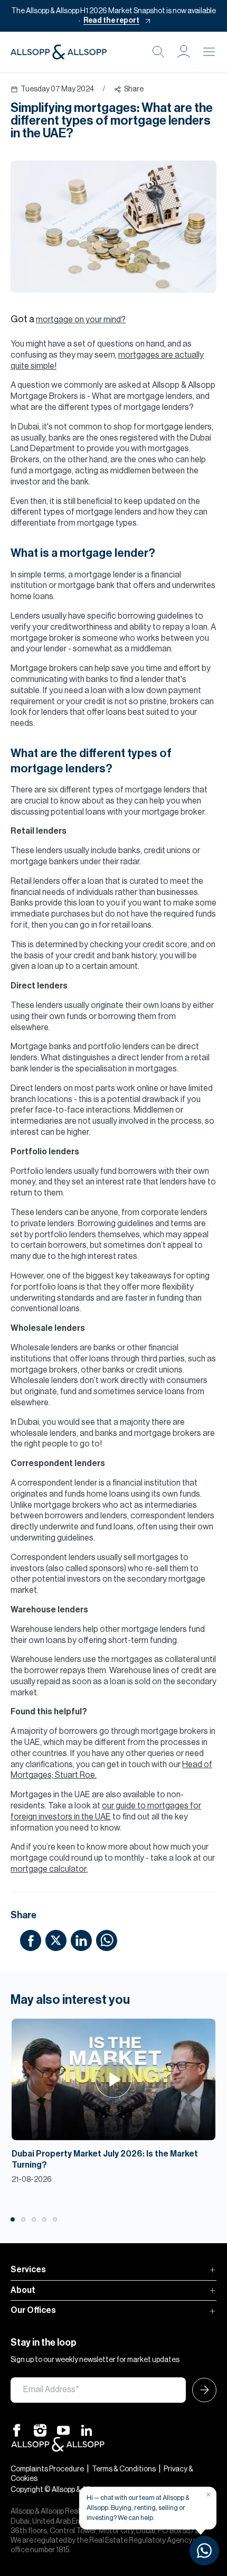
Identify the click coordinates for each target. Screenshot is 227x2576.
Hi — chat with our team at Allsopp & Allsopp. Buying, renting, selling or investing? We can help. (138, 2508)
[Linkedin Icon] (87, 2430)
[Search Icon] (158, 52)
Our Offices (33, 2310)
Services (28, 2270)
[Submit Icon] (201, 2390)
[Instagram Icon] (40, 2430)
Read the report (111, 21)
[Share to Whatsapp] (107, 1940)
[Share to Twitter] (56, 1940)
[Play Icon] (114, 2079)
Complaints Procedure (47, 2469)
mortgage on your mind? (81, 320)
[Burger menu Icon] (209, 52)
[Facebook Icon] (17, 2430)
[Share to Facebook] (31, 1940)
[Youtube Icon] (63, 2430)
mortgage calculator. (49, 1869)
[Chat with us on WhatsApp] (204, 2551)
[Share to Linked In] (81, 1940)
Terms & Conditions (124, 2469)
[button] (184, 52)
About (23, 2290)
